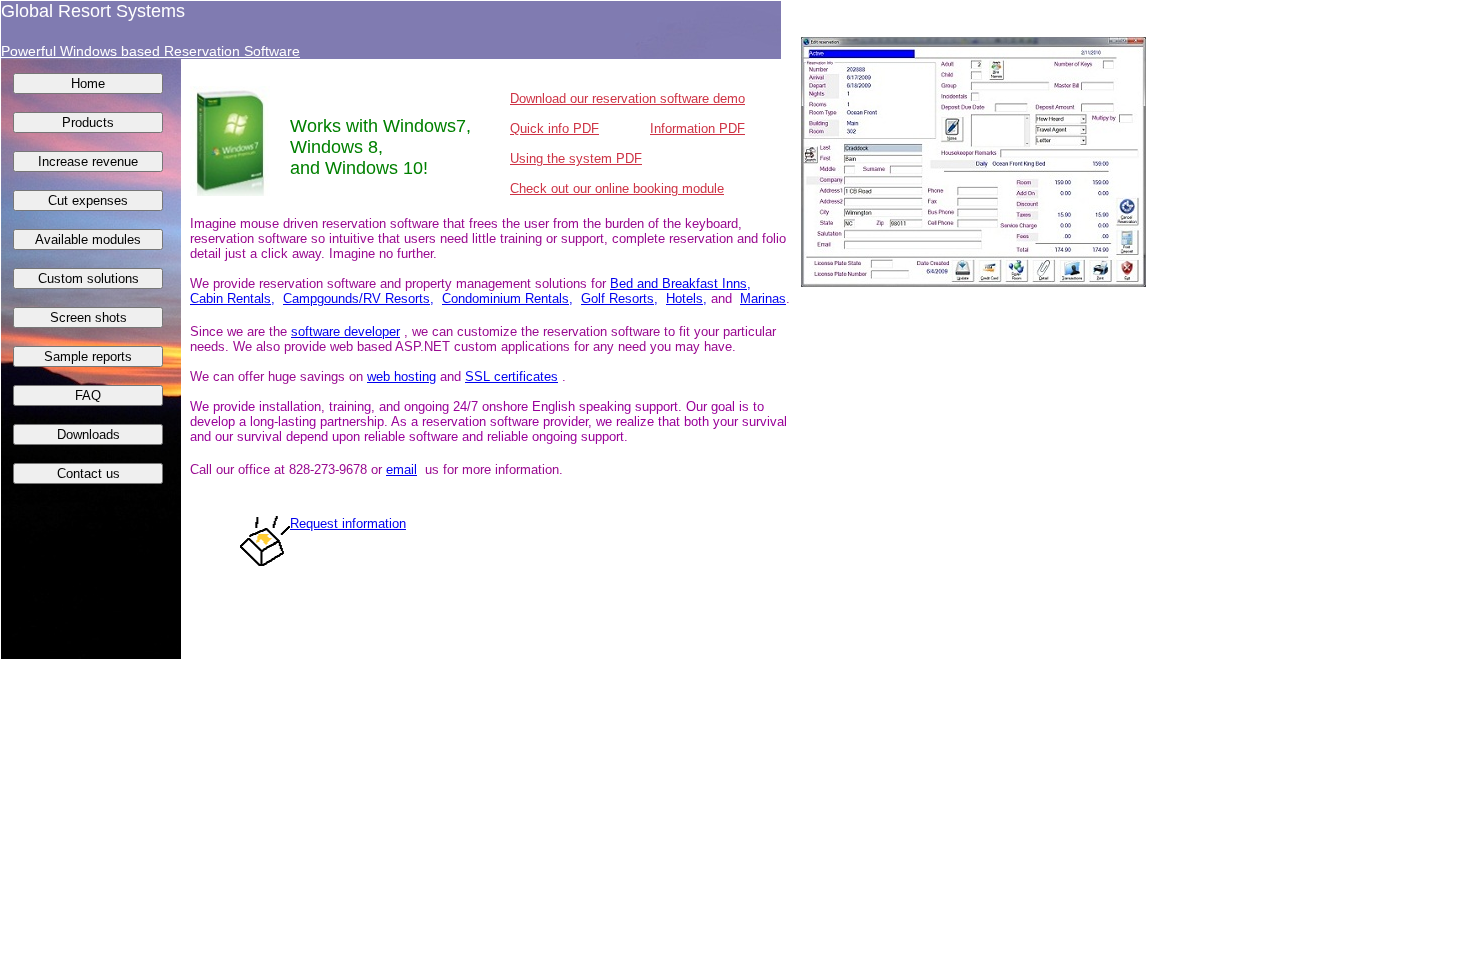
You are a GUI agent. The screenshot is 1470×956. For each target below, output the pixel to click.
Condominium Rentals (505, 298)
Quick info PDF (554, 128)
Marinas (763, 298)
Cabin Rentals (230, 298)
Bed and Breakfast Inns (678, 283)
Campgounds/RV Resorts (356, 298)
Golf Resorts (617, 298)
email (401, 469)
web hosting (401, 376)
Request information (348, 523)
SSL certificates (511, 376)
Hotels (684, 298)
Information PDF (697, 128)
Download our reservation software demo (627, 98)
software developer (345, 331)
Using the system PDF (576, 158)
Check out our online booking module (617, 188)
